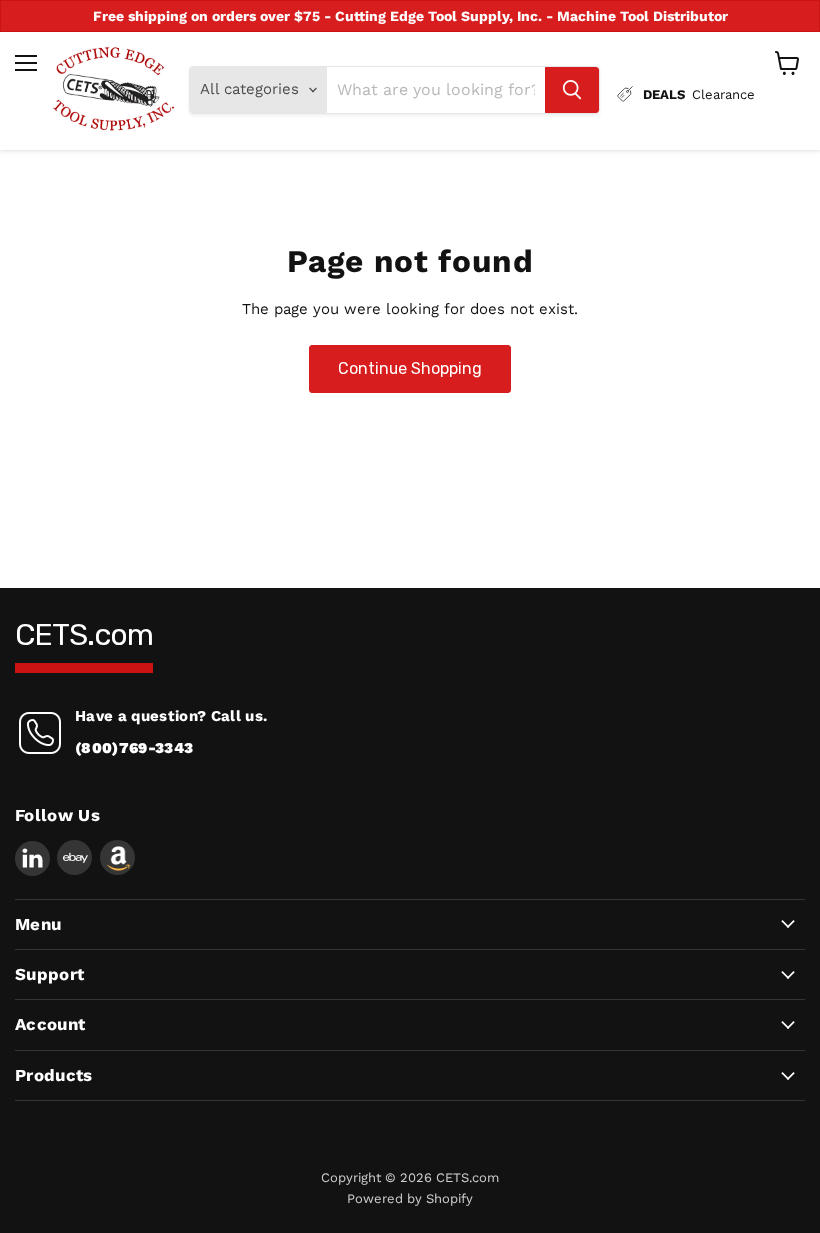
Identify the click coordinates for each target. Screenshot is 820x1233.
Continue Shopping (410, 368)
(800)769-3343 (134, 748)
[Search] (572, 90)
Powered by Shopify (410, 1198)
